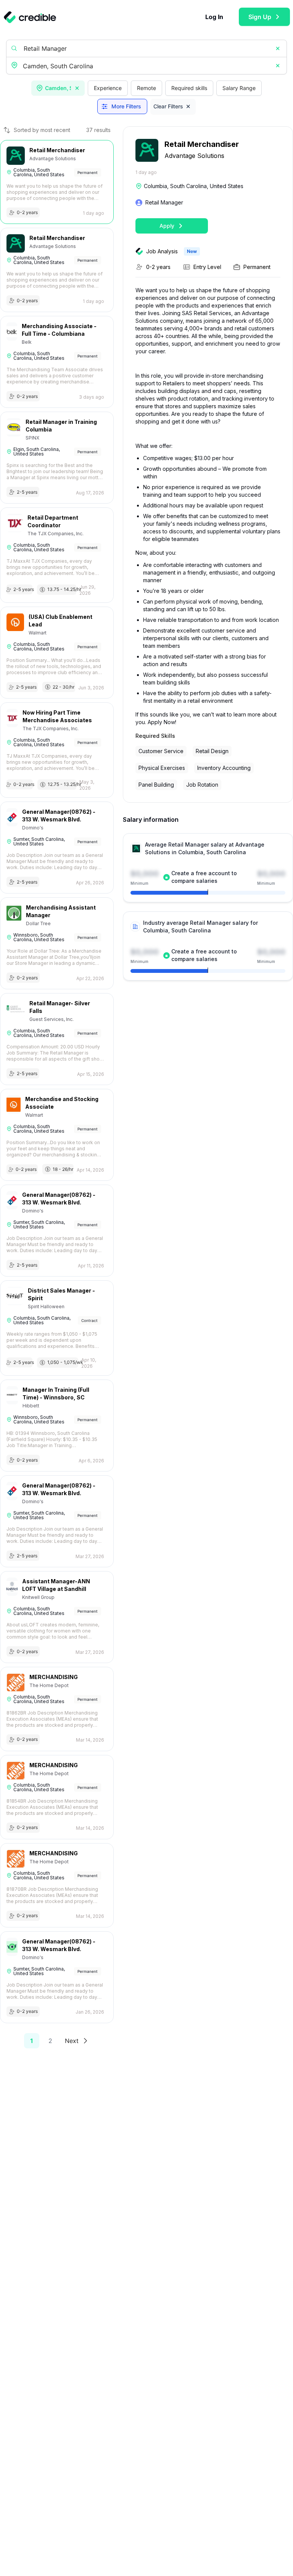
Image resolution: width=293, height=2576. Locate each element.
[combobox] (147, 66)
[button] (278, 48)
